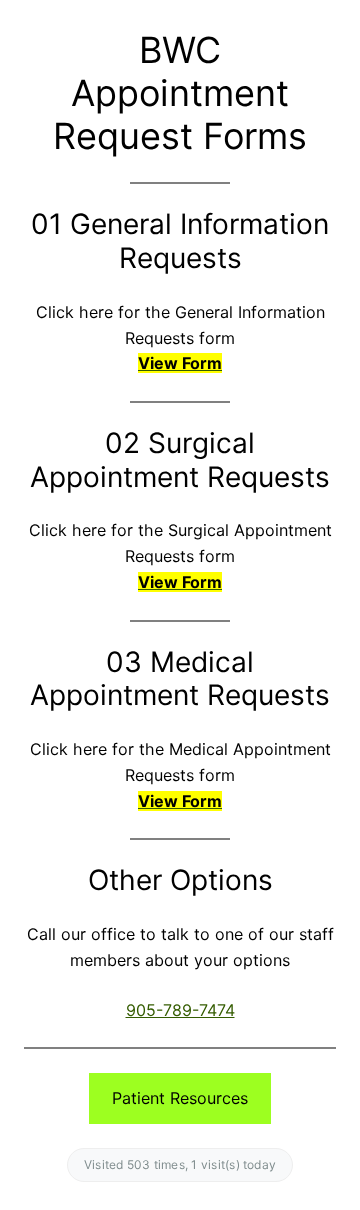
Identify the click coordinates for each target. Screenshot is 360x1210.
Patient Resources (180, 1098)
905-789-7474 (180, 1010)
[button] (180, 363)
